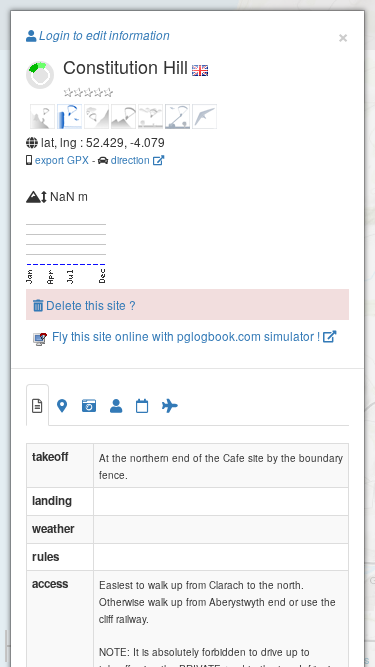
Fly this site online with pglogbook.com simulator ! (186, 335)
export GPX (62, 159)
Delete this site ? (89, 304)
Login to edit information (103, 35)
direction (132, 159)
